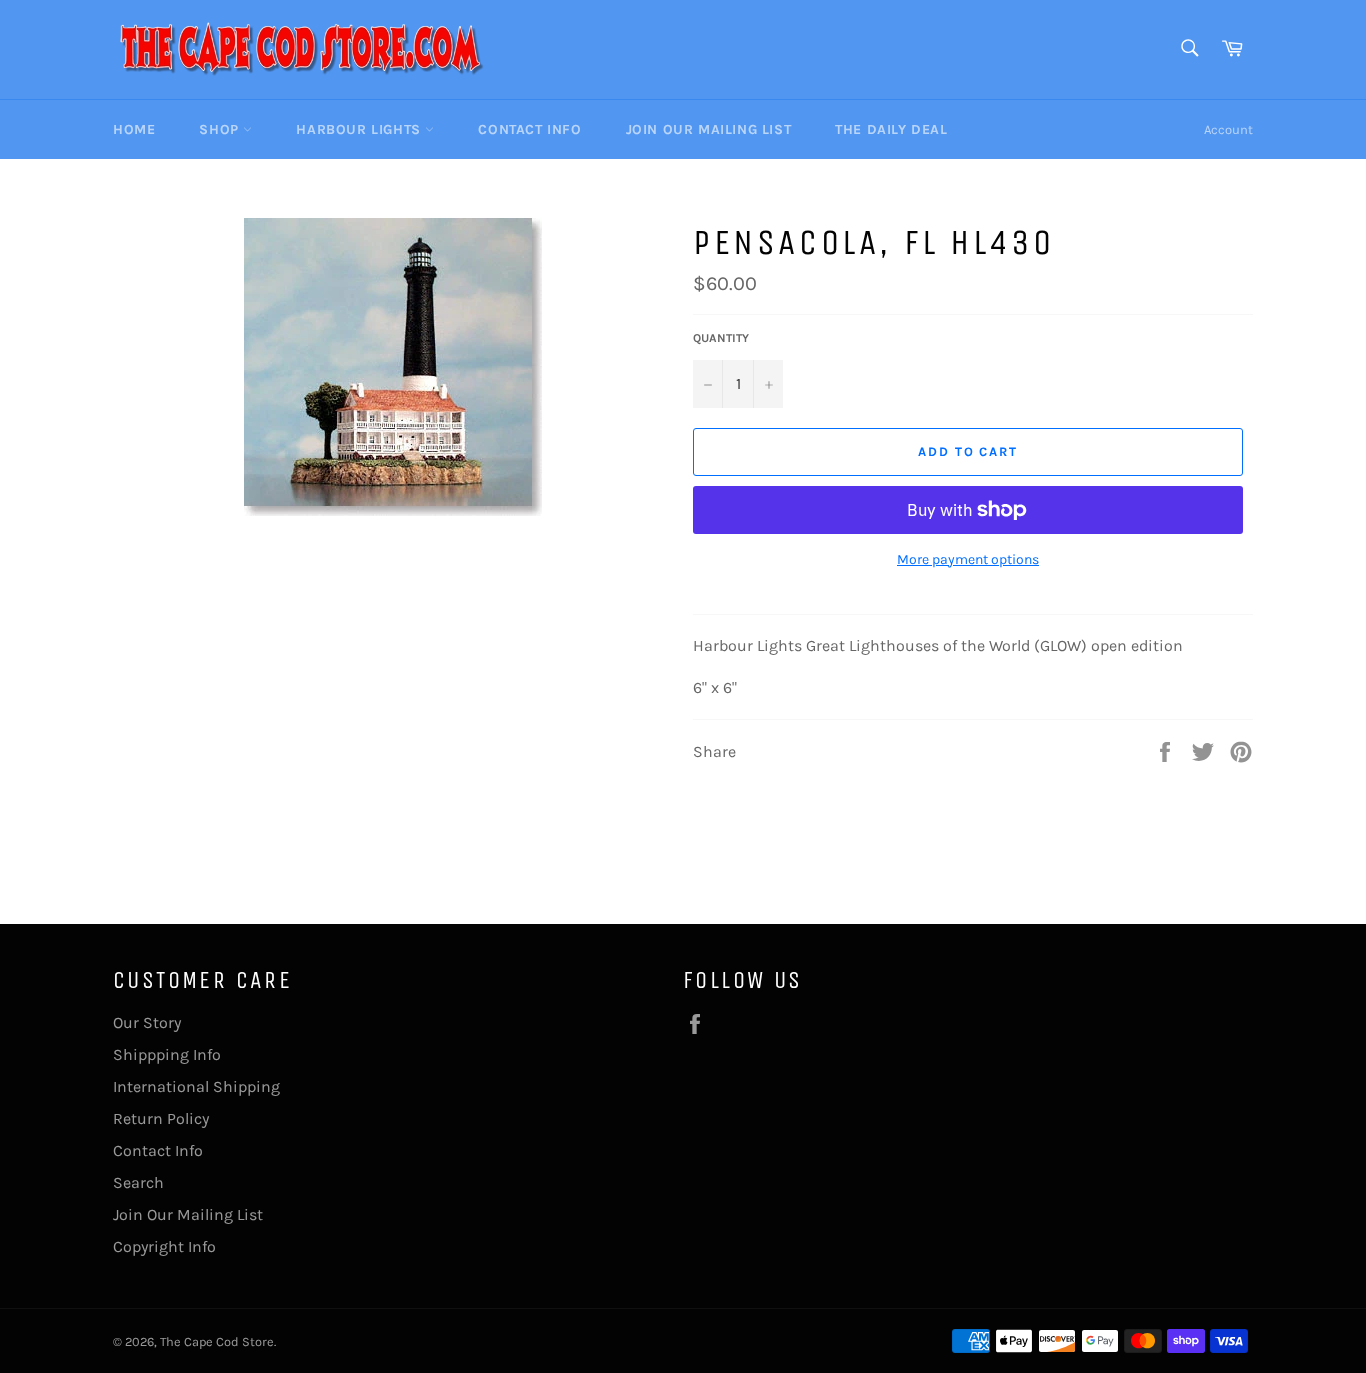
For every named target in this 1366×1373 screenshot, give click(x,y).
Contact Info (529, 129)
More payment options (968, 559)
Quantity (721, 338)
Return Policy (161, 1118)
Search (138, 1182)
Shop (221, 129)
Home (134, 129)
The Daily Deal (891, 129)
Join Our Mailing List (709, 129)
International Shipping (196, 1086)
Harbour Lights (360, 129)
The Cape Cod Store (217, 1341)
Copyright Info (164, 1246)
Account (1228, 129)
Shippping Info (167, 1054)
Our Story (147, 1022)
